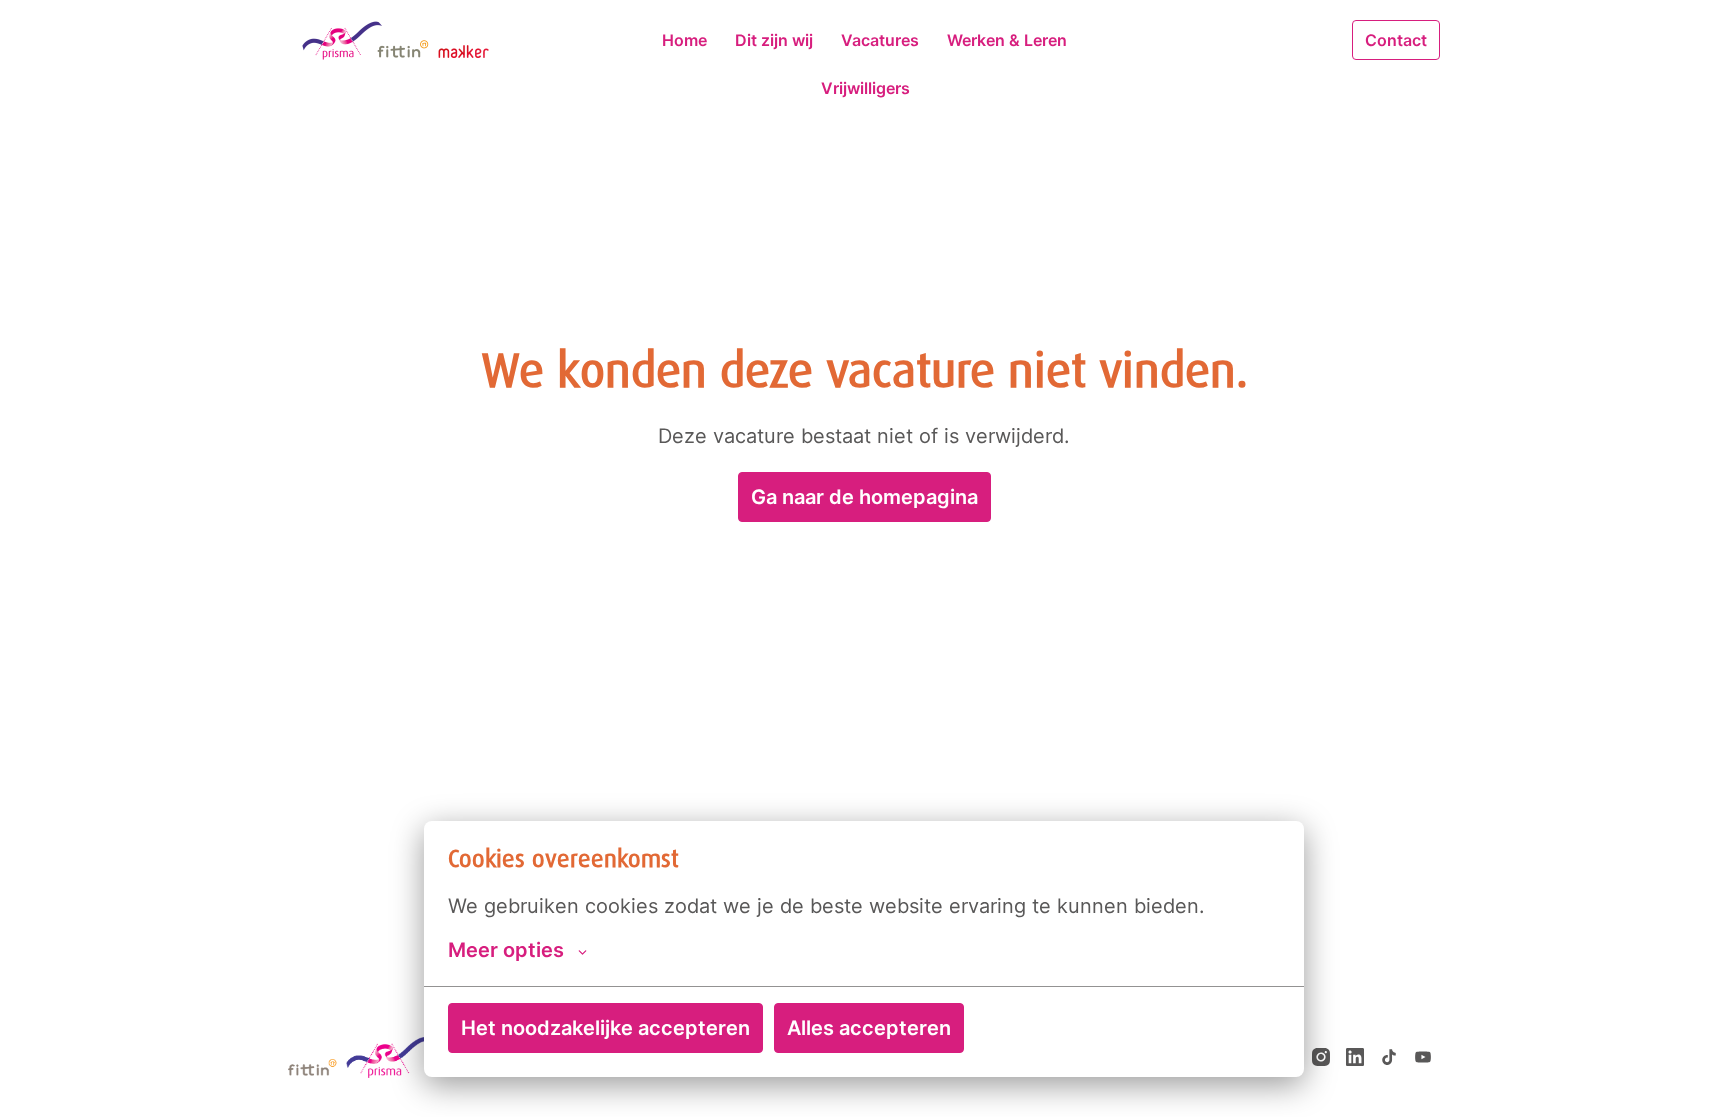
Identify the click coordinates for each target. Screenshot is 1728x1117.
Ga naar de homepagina (864, 497)
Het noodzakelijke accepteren (605, 1028)
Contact (1396, 40)
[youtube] (1423, 1057)
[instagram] (1321, 1057)
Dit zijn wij (774, 40)
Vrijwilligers (865, 88)
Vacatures (880, 40)
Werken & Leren (1007, 40)
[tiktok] (1389, 1057)
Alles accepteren (869, 1028)
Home (684, 40)
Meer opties (506, 950)
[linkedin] (1355, 1057)
